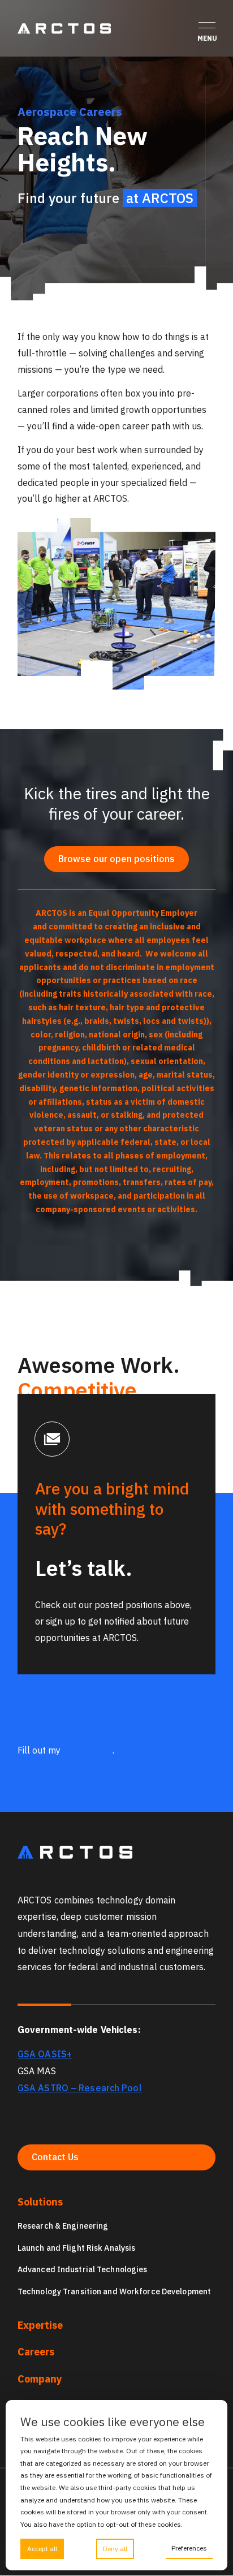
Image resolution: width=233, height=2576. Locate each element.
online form (88, 1750)
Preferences (189, 2548)
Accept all (42, 2549)
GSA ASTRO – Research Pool (80, 2088)
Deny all (115, 2549)
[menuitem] (116, 2247)
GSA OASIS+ (45, 2054)
